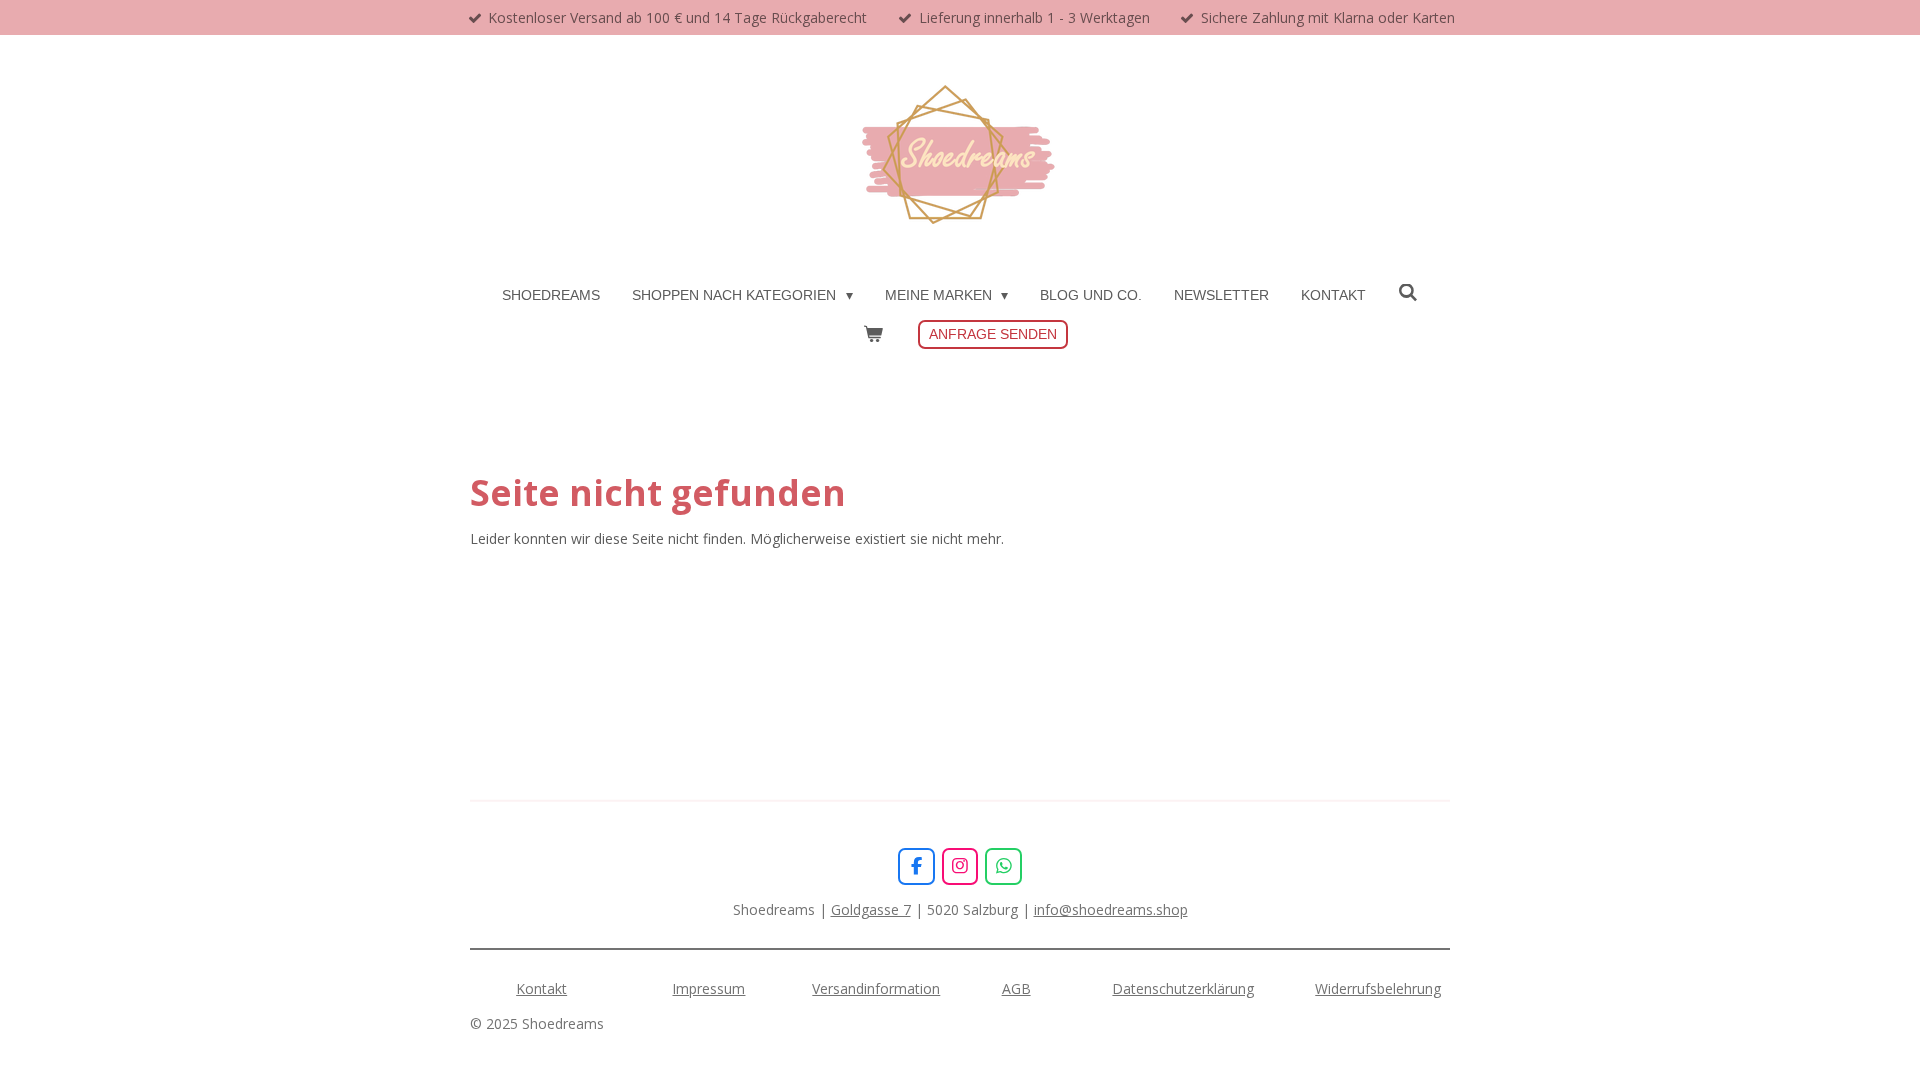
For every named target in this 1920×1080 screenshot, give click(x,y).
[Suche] (1408, 293)
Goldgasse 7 (871, 909)
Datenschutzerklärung (1183, 988)
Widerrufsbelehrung (1378, 988)
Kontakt (541, 988)
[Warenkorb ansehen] (873, 334)
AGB (1016, 988)
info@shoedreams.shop (1111, 909)
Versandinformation (876, 988)
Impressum (708, 988)
